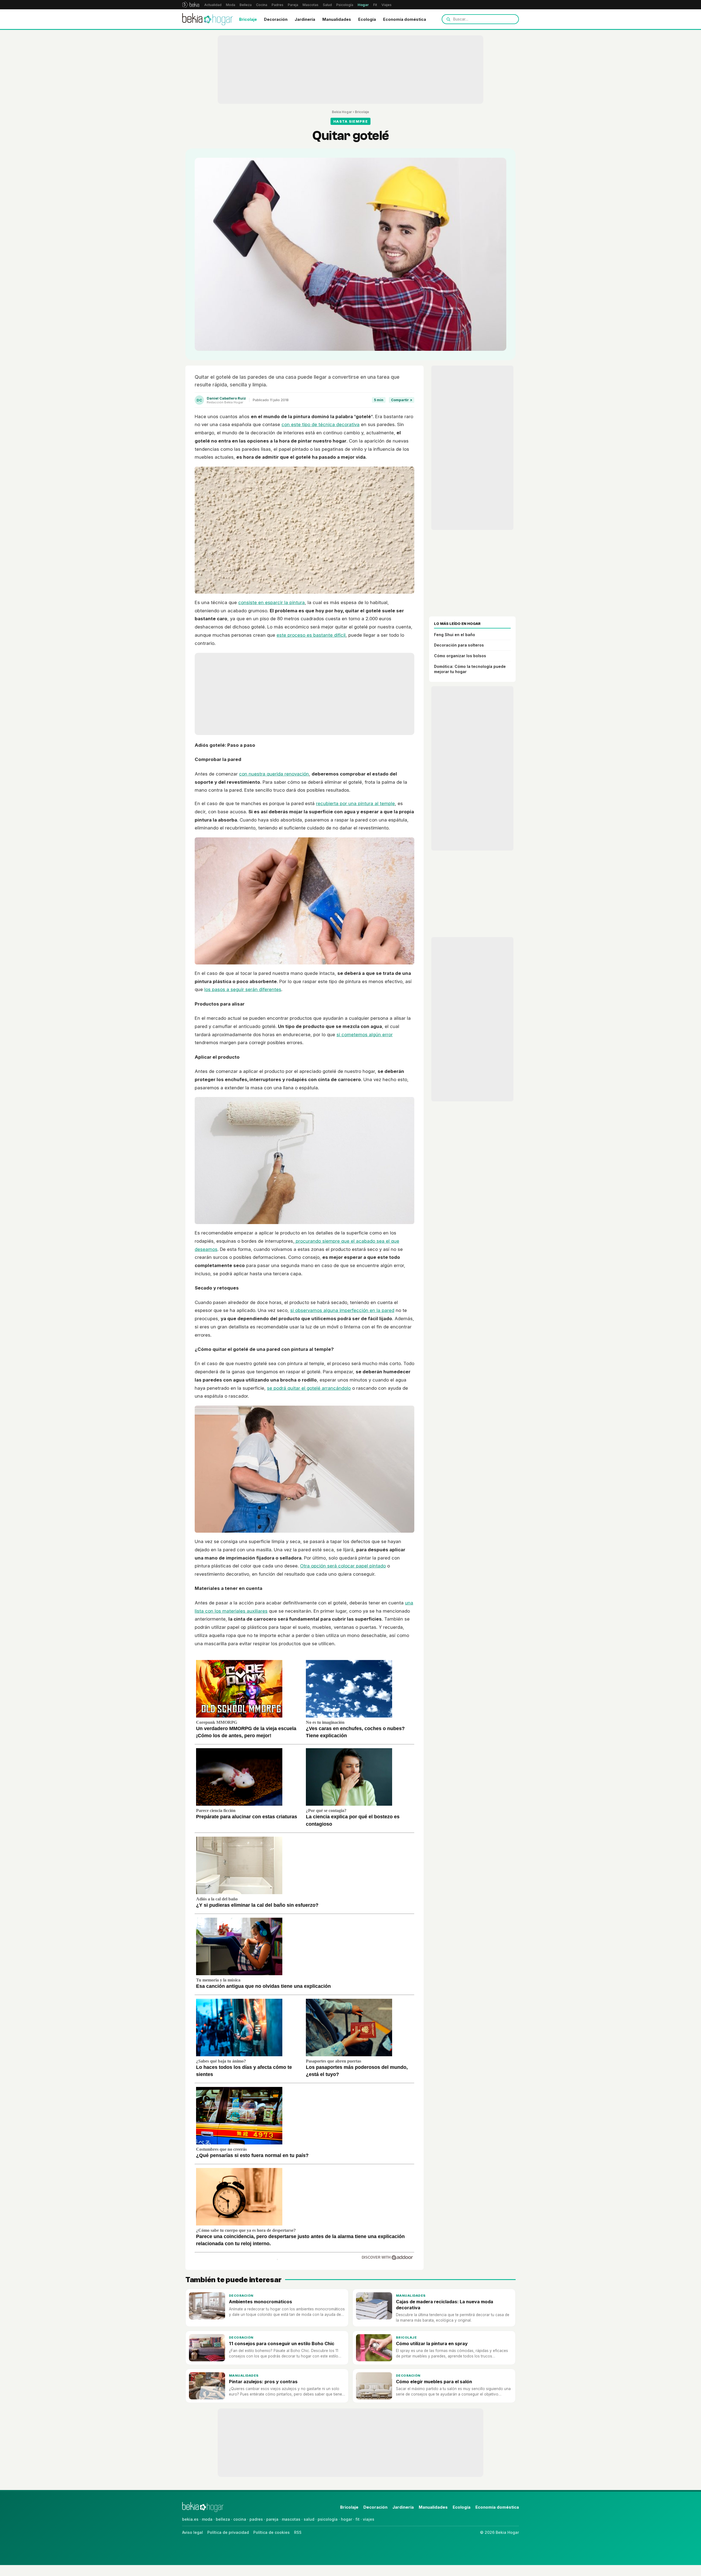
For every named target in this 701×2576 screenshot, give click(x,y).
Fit (375, 5)
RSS (298, 2532)
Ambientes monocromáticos (261, 2302)
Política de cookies (272, 2532)
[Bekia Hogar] (208, 19)
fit (357, 2519)
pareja (272, 2519)
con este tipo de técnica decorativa (321, 424)
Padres (278, 5)
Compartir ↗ (402, 400)
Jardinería (305, 19)
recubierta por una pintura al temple (355, 803)
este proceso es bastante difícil (311, 635)
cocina (240, 2519)
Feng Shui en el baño (455, 635)
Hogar (363, 5)
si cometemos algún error (365, 1035)
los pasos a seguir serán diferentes (243, 989)
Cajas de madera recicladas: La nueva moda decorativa (445, 2304)
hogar (347, 2519)
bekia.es (190, 2519)
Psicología (345, 5)
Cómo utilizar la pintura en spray (432, 2344)
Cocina (262, 5)
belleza (223, 2519)
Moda (231, 5)
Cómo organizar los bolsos (460, 656)
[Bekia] (191, 5)
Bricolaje (248, 19)
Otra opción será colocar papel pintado (343, 1566)
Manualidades (337, 19)
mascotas (291, 2519)
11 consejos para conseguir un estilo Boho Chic (282, 2344)
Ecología (367, 19)
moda (207, 2519)
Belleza (246, 5)
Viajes (387, 5)
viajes (369, 2519)
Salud (327, 5)
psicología (328, 2519)
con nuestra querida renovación (274, 774)
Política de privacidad (228, 2532)
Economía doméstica (405, 19)
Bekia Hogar (342, 112)
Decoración (276, 19)
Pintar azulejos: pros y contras (263, 2382)
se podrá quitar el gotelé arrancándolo (309, 1388)
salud (309, 2519)
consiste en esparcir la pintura (272, 602)
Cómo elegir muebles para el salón (434, 2382)
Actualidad (213, 5)
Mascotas (311, 5)
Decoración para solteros (459, 645)
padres (256, 2519)
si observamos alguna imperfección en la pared (342, 1310)
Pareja (293, 5)
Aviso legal (193, 2532)
